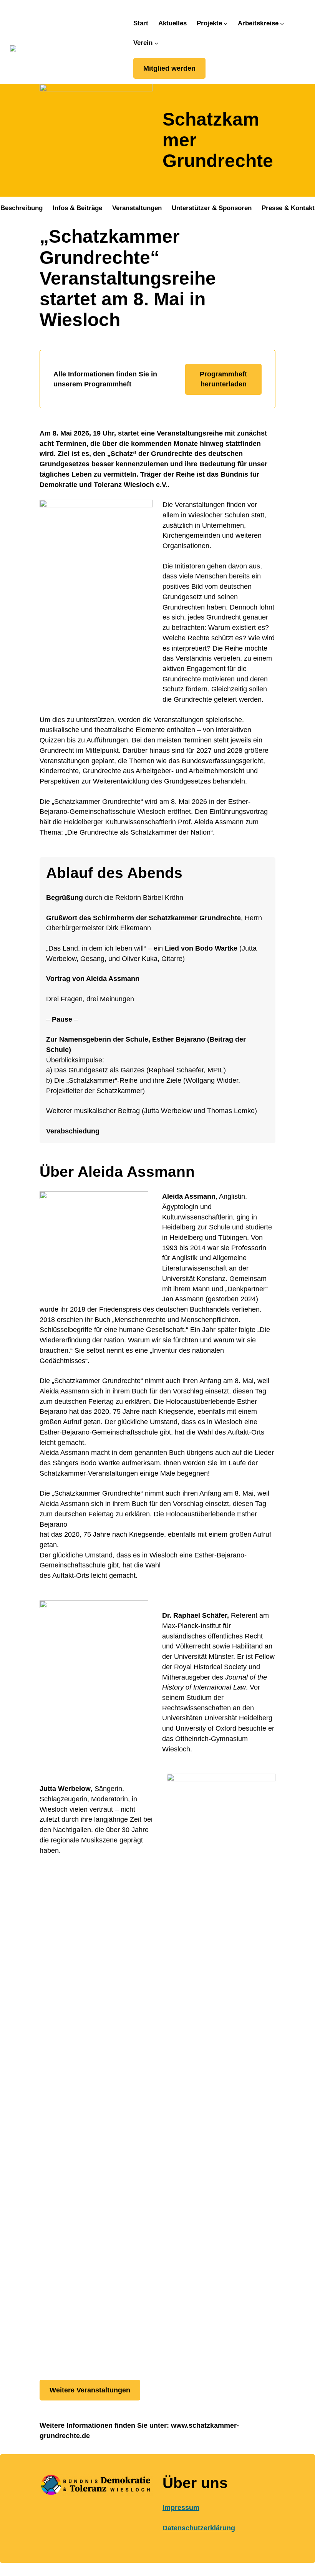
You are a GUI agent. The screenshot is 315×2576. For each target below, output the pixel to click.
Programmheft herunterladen (223, 379)
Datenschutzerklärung (199, 2528)
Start (141, 23)
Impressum (181, 2508)
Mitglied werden (169, 68)
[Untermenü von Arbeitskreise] (282, 23)
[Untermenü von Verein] (156, 43)
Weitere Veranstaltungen (90, 2390)
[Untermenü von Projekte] (225, 23)
